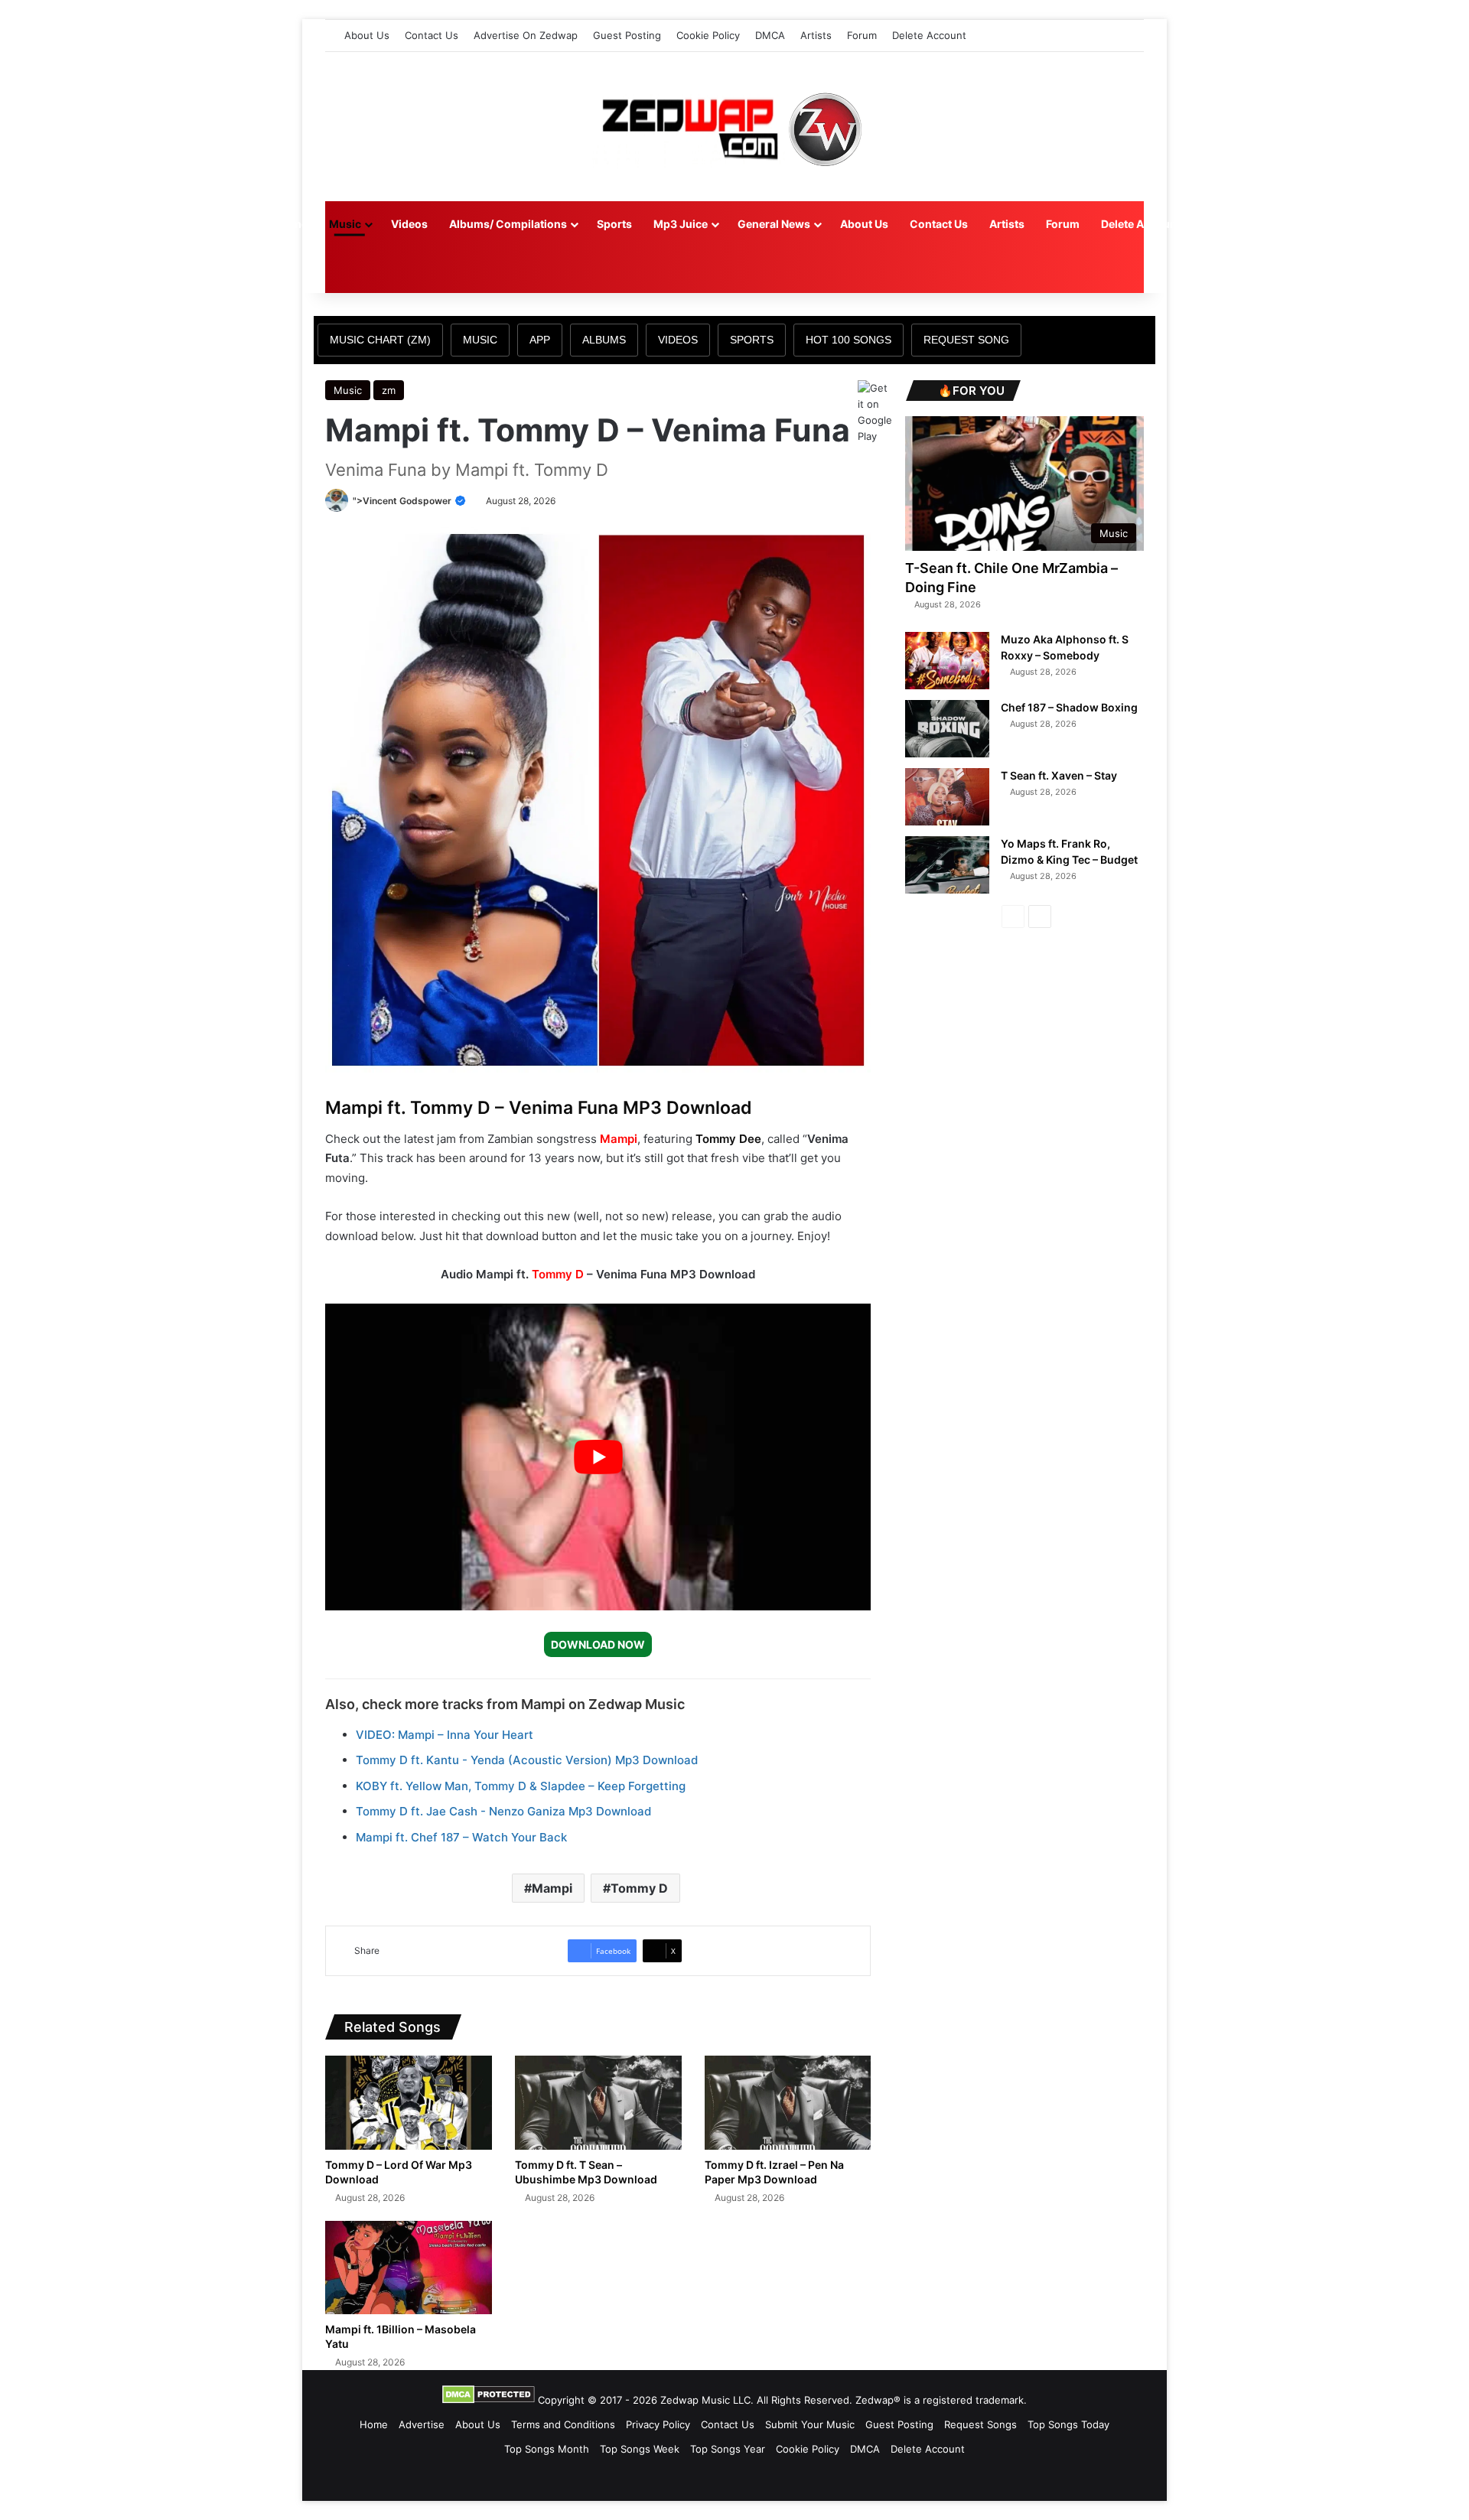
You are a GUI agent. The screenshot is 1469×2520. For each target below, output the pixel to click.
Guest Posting (627, 35)
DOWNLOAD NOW (598, 1644)
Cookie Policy (708, 35)
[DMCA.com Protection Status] (489, 2400)
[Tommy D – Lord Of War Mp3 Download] (409, 2103)
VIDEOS (678, 340)
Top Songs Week (640, 2449)
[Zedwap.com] (734, 127)
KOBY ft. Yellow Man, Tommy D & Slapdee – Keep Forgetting (521, 1786)
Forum (862, 35)
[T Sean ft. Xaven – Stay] (947, 797)
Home (292, 224)
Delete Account (929, 35)
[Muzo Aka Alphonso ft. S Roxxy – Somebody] (947, 661)
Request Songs (980, 2424)
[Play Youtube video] (598, 1457)
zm (389, 390)
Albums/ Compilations (508, 224)
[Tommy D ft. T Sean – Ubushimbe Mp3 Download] (598, 2103)
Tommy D (558, 1274)
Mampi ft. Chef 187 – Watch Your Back (461, 1837)
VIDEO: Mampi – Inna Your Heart (445, 1735)
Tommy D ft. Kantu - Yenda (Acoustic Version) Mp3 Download (527, 1760)
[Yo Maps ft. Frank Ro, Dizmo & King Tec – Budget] (947, 865)
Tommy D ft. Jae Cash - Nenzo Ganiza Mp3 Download (503, 1811)
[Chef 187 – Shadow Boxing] (947, 729)
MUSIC (480, 340)
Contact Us (432, 35)
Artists (816, 35)
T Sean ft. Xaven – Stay (1059, 775)
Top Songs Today (1068, 2424)
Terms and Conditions (563, 2424)
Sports (614, 224)
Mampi (619, 1139)
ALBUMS (604, 340)
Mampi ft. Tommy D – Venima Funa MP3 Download (539, 1108)
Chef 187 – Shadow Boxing (1069, 707)
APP (540, 340)
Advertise (422, 2424)
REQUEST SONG (966, 340)
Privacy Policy (658, 2424)
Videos (409, 224)
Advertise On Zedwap (526, 35)
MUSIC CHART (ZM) (380, 340)
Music (345, 224)
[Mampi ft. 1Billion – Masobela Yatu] (409, 2268)
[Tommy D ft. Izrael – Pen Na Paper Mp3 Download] (788, 2103)
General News (774, 224)
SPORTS (752, 340)
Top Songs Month (547, 2449)
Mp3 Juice (681, 224)
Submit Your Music (810, 2424)
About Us (367, 35)
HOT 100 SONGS (849, 340)
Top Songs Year (728, 2449)
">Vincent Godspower (403, 501)
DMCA (770, 35)
